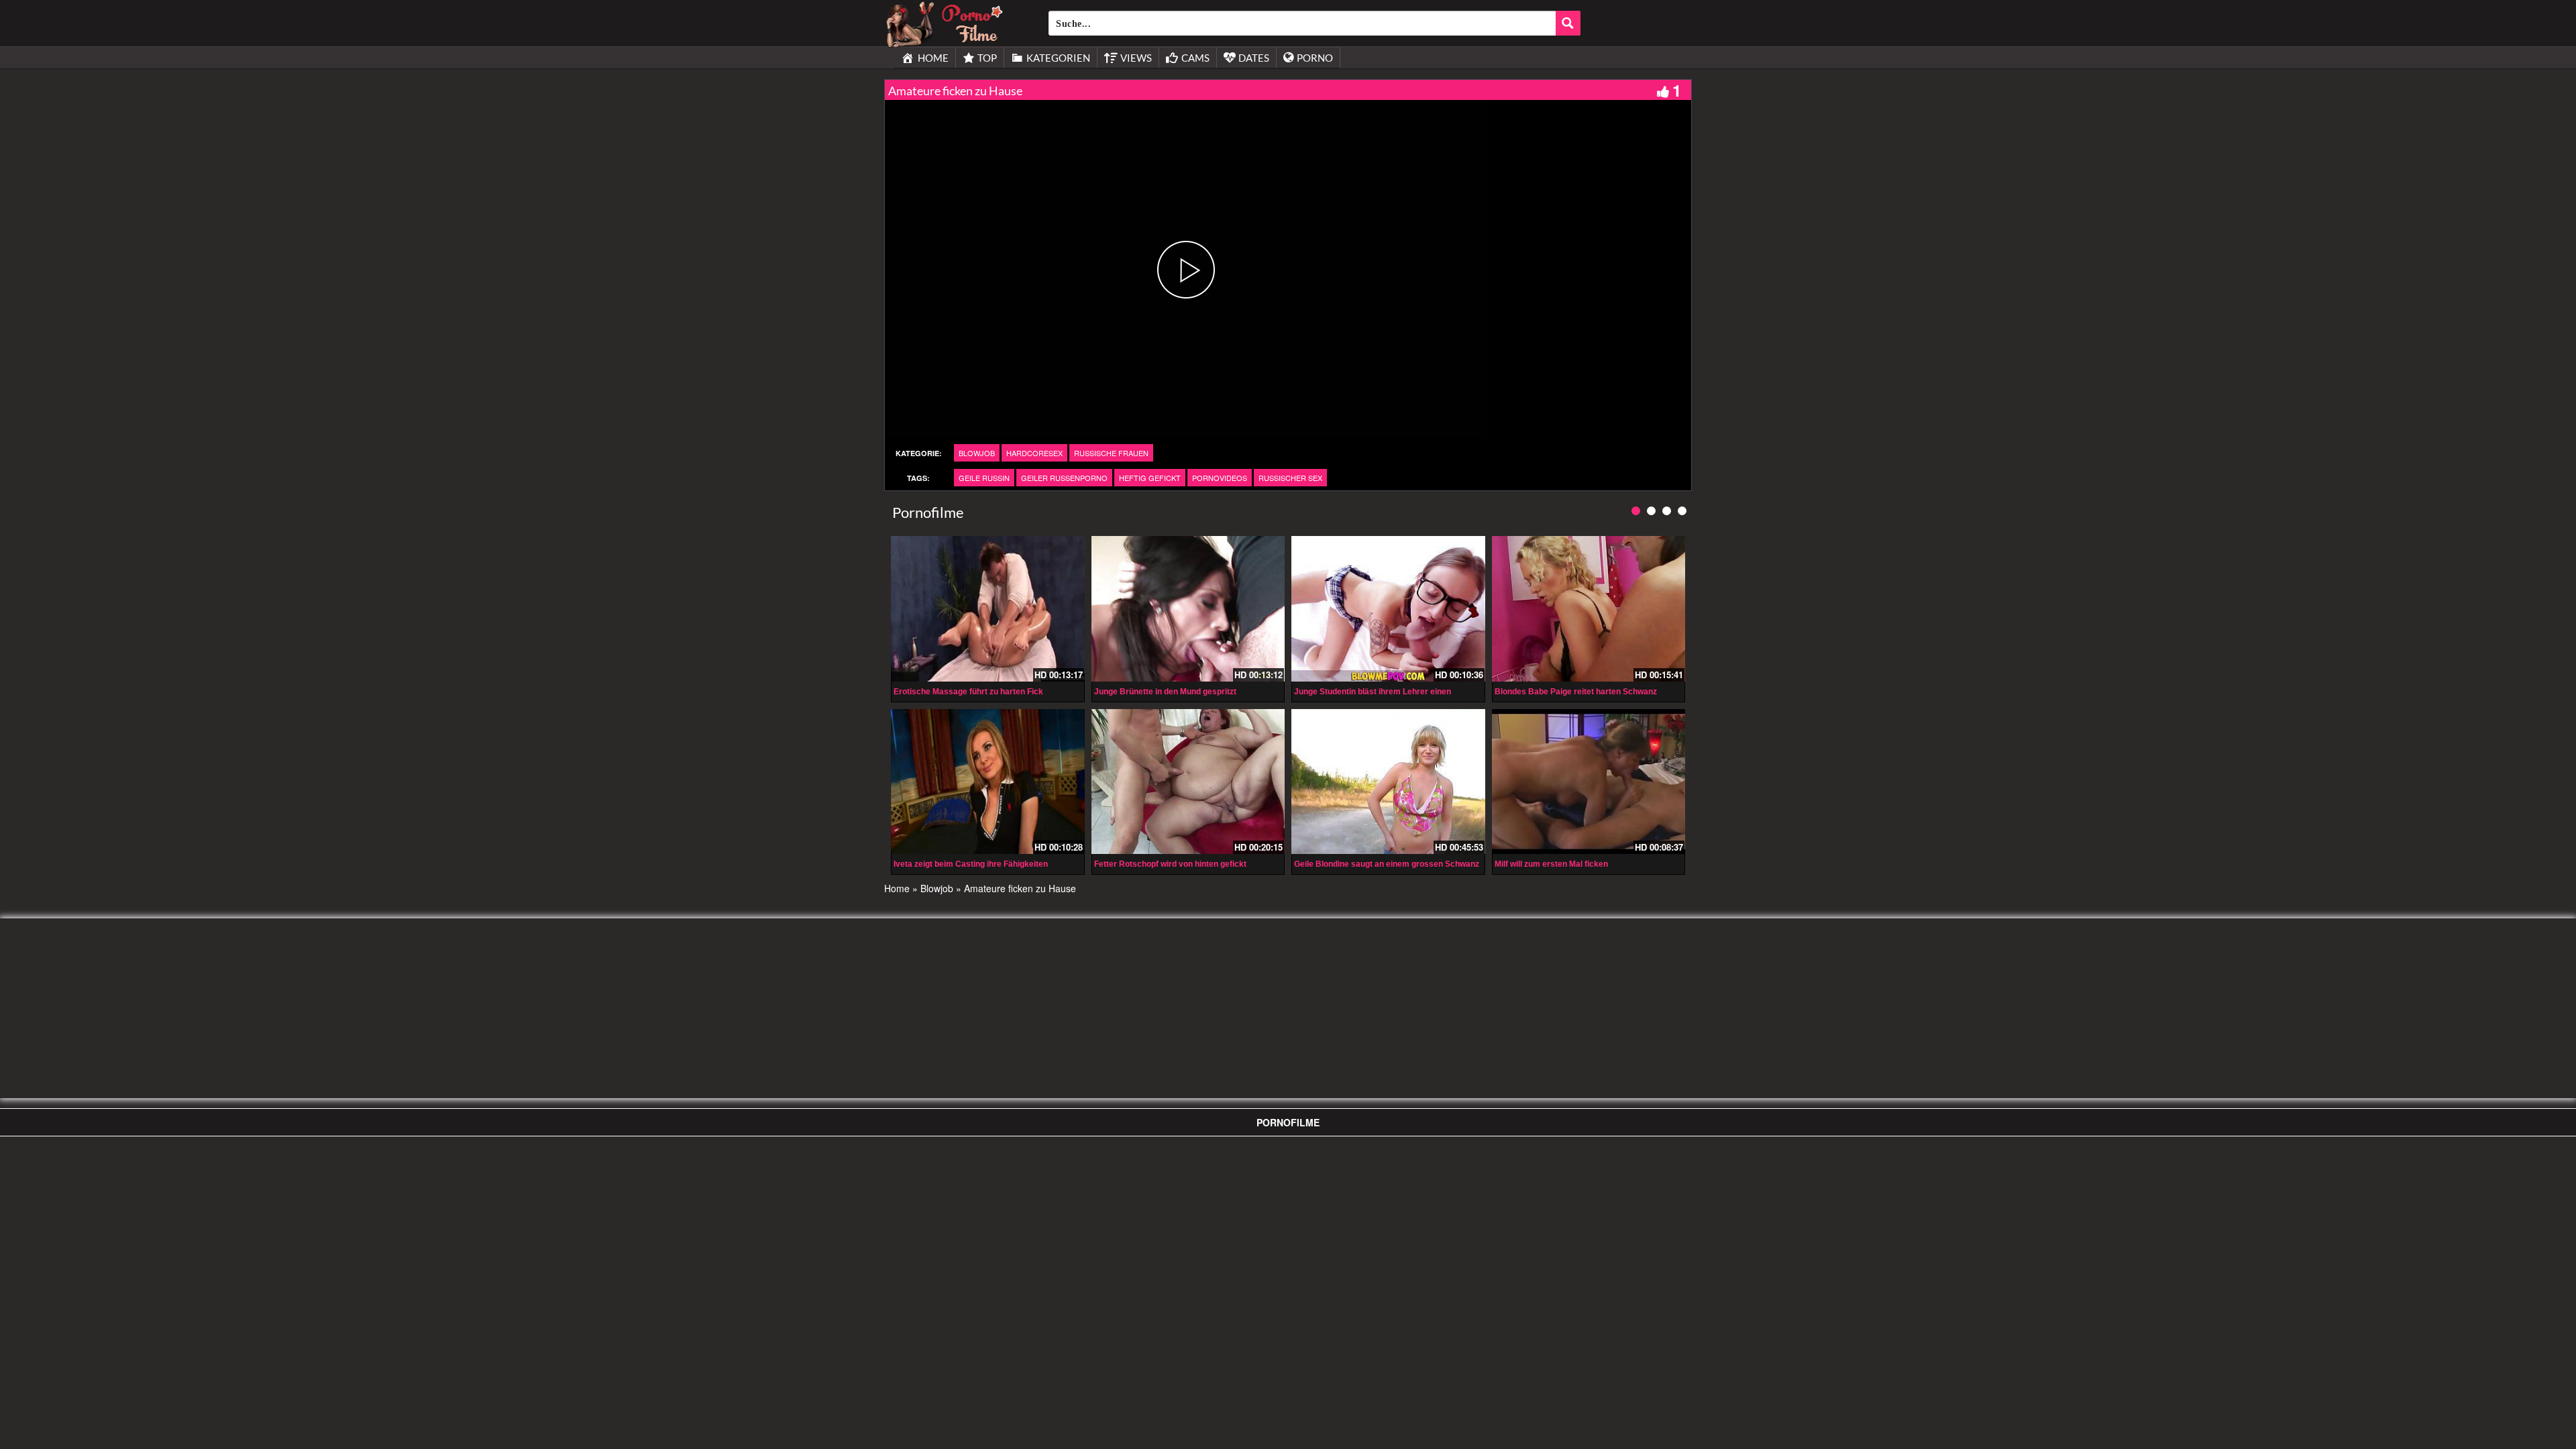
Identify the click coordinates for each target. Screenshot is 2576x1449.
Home (897, 888)
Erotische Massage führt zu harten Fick (968, 692)
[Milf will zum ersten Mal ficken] (1589, 782)
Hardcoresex (1034, 453)
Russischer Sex (1290, 478)
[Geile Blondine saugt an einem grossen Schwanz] (1388, 782)
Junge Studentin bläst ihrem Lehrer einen (1373, 692)
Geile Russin (984, 478)
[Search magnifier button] (1568, 23)
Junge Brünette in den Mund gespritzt (1165, 692)
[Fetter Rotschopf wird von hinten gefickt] (1188, 782)
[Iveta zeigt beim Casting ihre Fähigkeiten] (988, 782)
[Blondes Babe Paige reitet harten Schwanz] (1589, 608)
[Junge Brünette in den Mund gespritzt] (1188, 608)
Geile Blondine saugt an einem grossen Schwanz (1387, 864)
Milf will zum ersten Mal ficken (1551, 864)
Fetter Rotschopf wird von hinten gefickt (1170, 864)
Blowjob (977, 453)
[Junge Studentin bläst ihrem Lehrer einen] (1388, 608)
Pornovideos (1220, 478)
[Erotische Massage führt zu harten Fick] (988, 608)
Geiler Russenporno (1064, 478)
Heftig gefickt (1150, 478)
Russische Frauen (1111, 453)
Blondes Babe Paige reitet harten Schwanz (1576, 692)
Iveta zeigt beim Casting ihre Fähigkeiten (971, 864)
